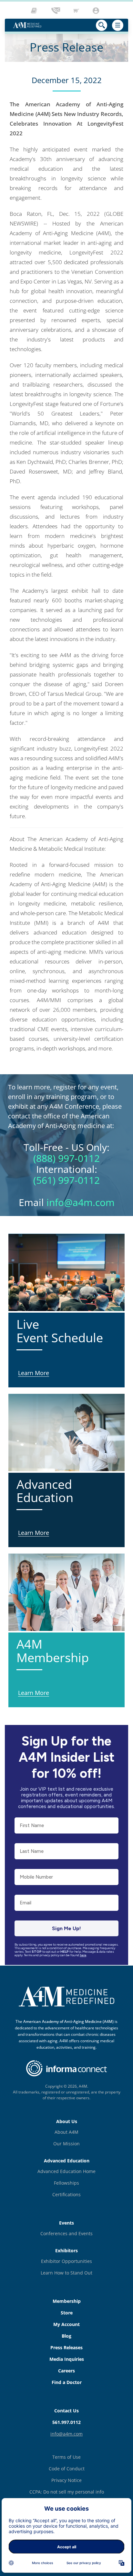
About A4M (66, 2132)
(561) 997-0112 (66, 1180)
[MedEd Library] (36, 11)
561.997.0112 (66, 2422)
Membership (67, 2301)
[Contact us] (56, 11)
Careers (66, 2371)
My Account (66, 2324)
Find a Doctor (67, 2382)
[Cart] (77, 11)
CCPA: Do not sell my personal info (67, 2492)
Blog (66, 2336)
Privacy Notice (66, 2480)
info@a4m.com (81, 1202)
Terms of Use (66, 2457)
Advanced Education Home (66, 2171)
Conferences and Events (66, 2233)
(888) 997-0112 (66, 1158)
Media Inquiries (67, 2359)
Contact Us (66, 2411)
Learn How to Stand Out (66, 2273)
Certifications (66, 2194)
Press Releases (66, 2347)
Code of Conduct (67, 2469)
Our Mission (66, 2144)
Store (67, 2313)
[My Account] (97, 11)
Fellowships (66, 2183)
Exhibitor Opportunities (66, 2261)
